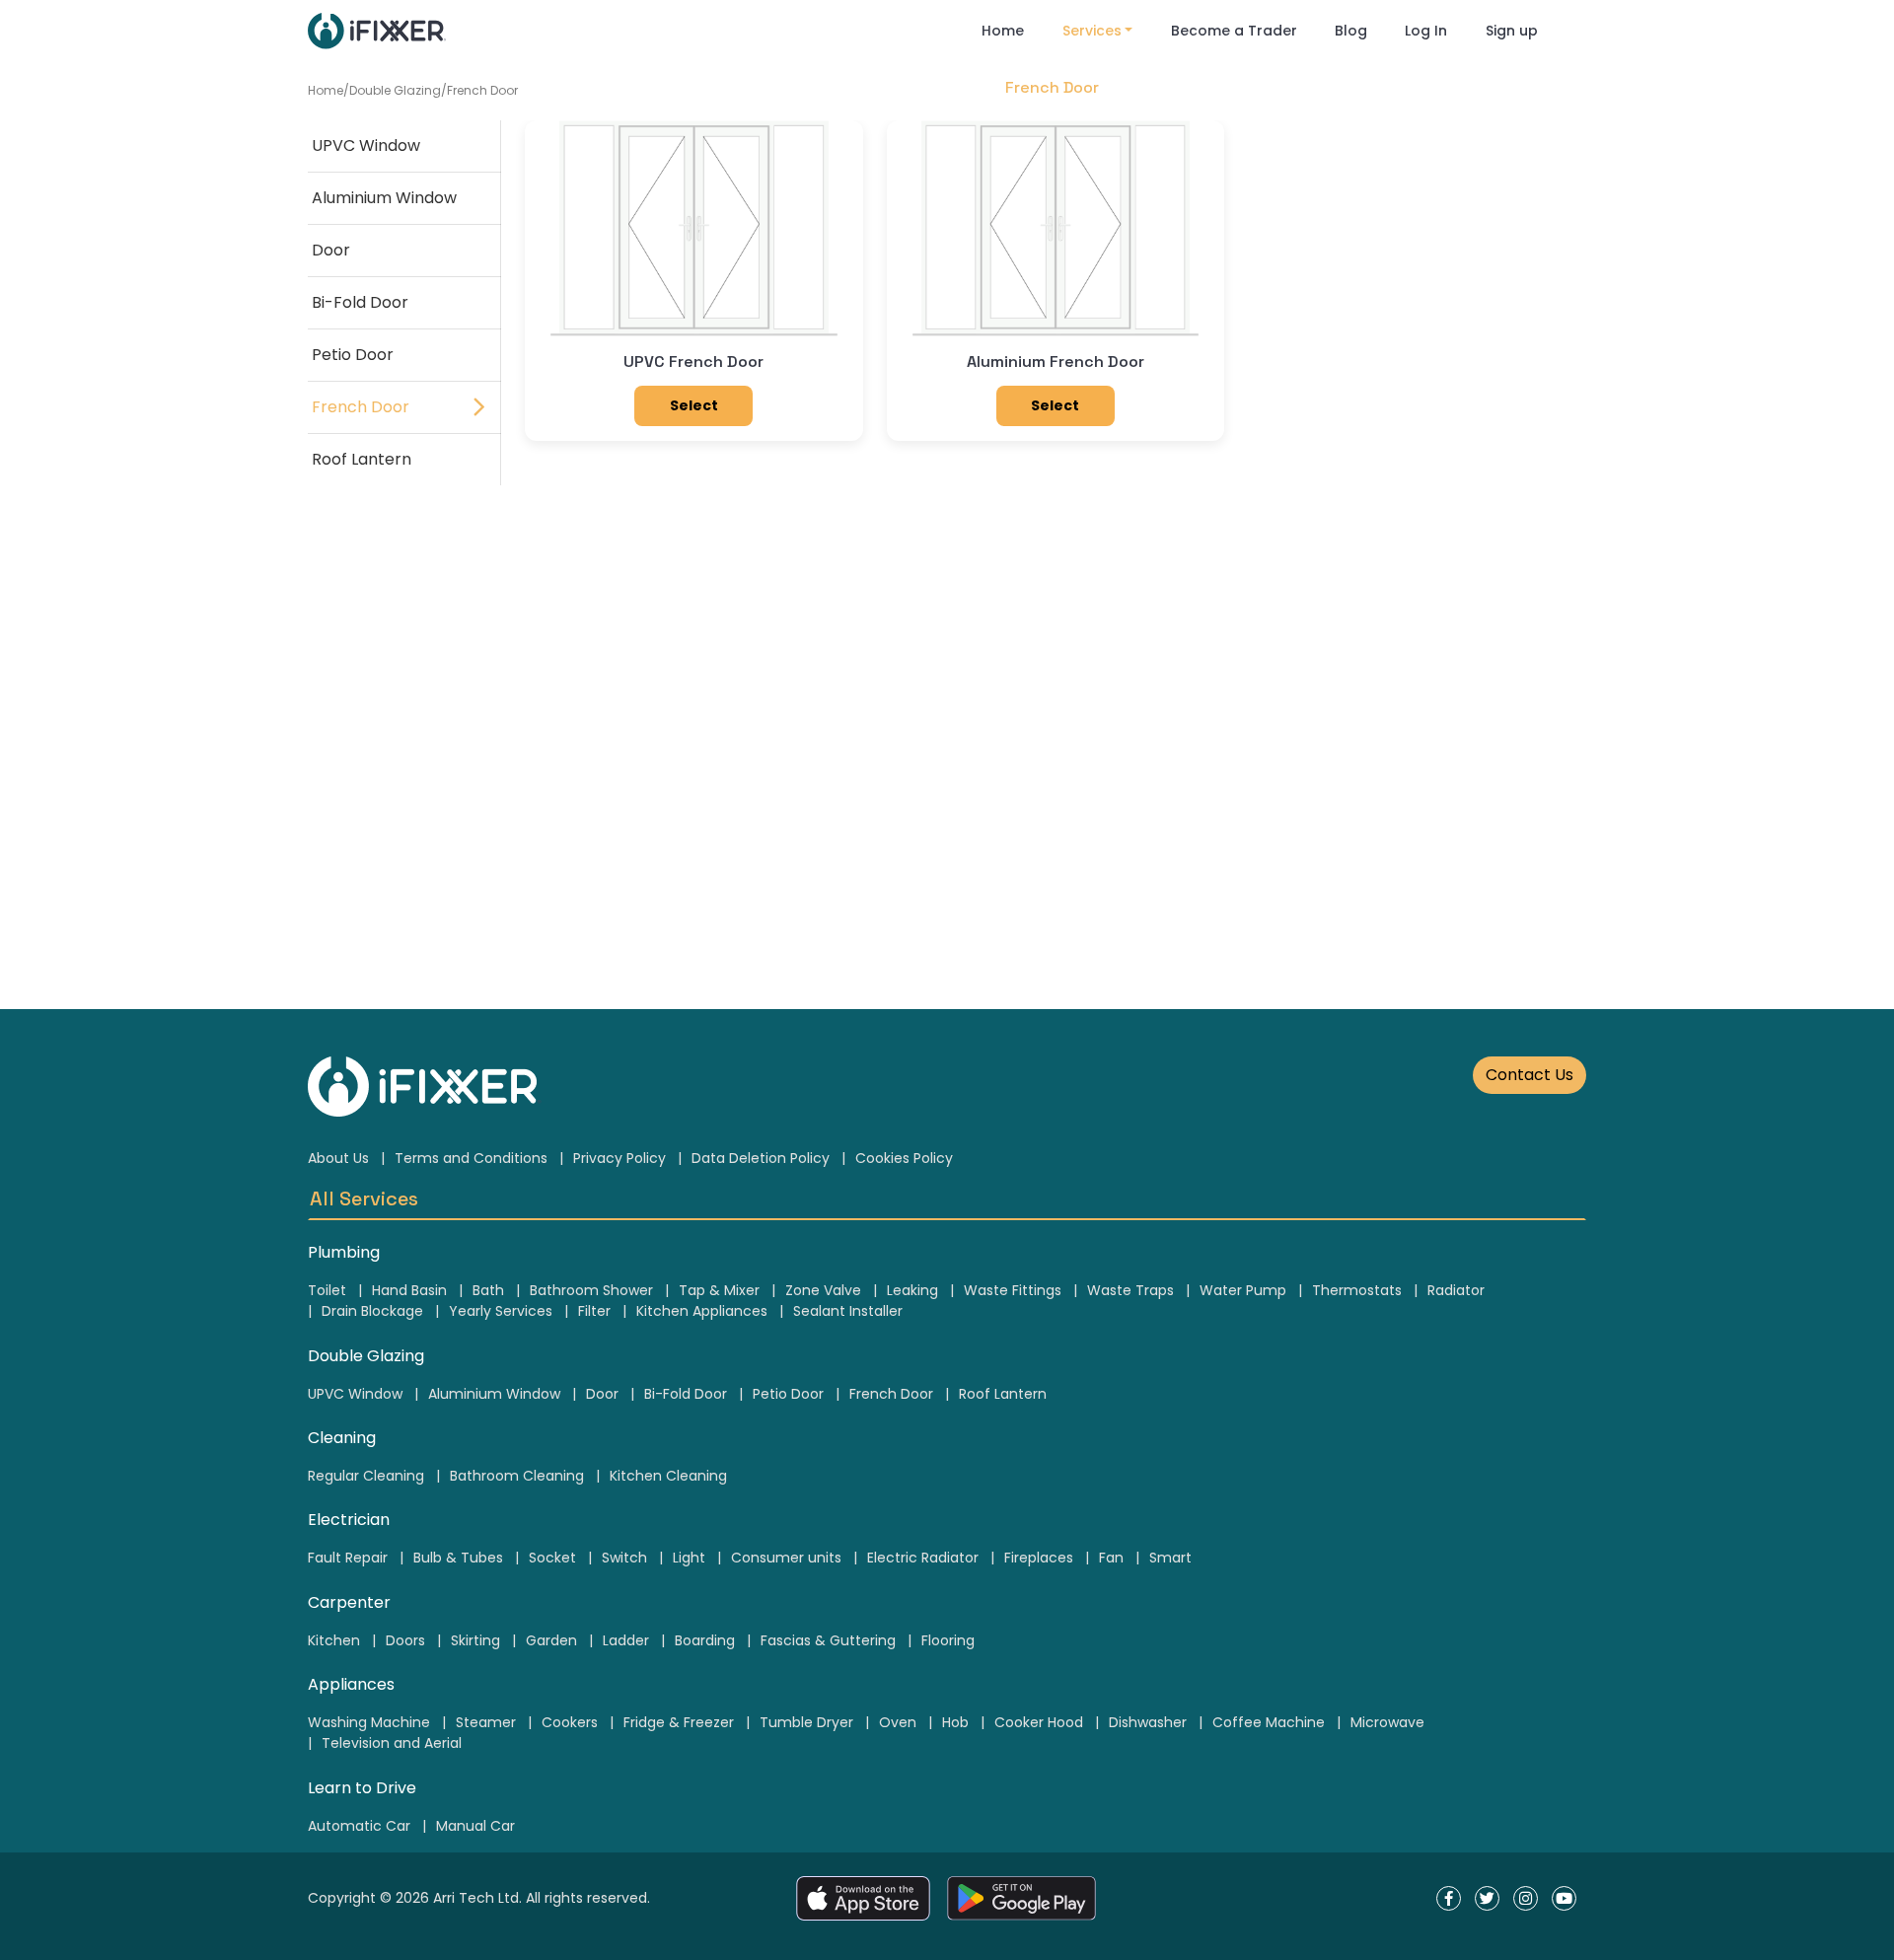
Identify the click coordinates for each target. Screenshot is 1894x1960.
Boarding (705, 1640)
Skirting (475, 1640)
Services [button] (1092, 31)
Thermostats (1357, 1290)
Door (331, 250)
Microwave (1387, 1722)
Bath (488, 1290)
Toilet (327, 1290)
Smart (1170, 1558)
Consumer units (786, 1558)
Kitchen (334, 1640)
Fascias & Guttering (828, 1640)
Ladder (626, 1640)
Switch (624, 1558)
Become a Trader (1234, 31)
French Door (482, 90)
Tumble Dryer (806, 1722)
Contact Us (1530, 1075)
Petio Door (353, 355)
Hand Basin (409, 1290)
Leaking (912, 1290)
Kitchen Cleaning (668, 1476)
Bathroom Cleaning (517, 1476)
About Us (338, 1158)
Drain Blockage (372, 1311)
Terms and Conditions (471, 1158)
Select (694, 405)
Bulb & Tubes (458, 1558)
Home (1003, 31)
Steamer (486, 1722)
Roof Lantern (362, 459)
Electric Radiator (923, 1558)
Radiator (1456, 1290)
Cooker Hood (1039, 1722)
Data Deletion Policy (761, 1158)
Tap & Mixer (719, 1290)
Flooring (948, 1640)
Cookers (570, 1722)
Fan (1111, 1558)
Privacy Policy (619, 1158)
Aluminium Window (384, 198)
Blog (1351, 31)
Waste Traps (1130, 1290)
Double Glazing (395, 90)
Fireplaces (1039, 1558)
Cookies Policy (904, 1158)
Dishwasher (1148, 1722)
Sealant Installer (848, 1311)
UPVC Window (366, 145)
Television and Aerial (392, 1743)
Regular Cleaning (366, 1476)
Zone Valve (823, 1290)
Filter (594, 1311)
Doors (405, 1640)
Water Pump (1243, 1290)
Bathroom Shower (591, 1290)
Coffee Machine (1269, 1722)
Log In (1426, 31)
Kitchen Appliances (702, 1311)
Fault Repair (348, 1558)
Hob (955, 1722)
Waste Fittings (1013, 1290)
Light (689, 1558)
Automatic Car (359, 1826)
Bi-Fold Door (360, 302)
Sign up (1512, 31)
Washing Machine (369, 1722)
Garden (551, 1640)
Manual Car (475, 1826)
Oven (898, 1722)
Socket (552, 1558)
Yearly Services (501, 1311)
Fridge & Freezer (679, 1722)
